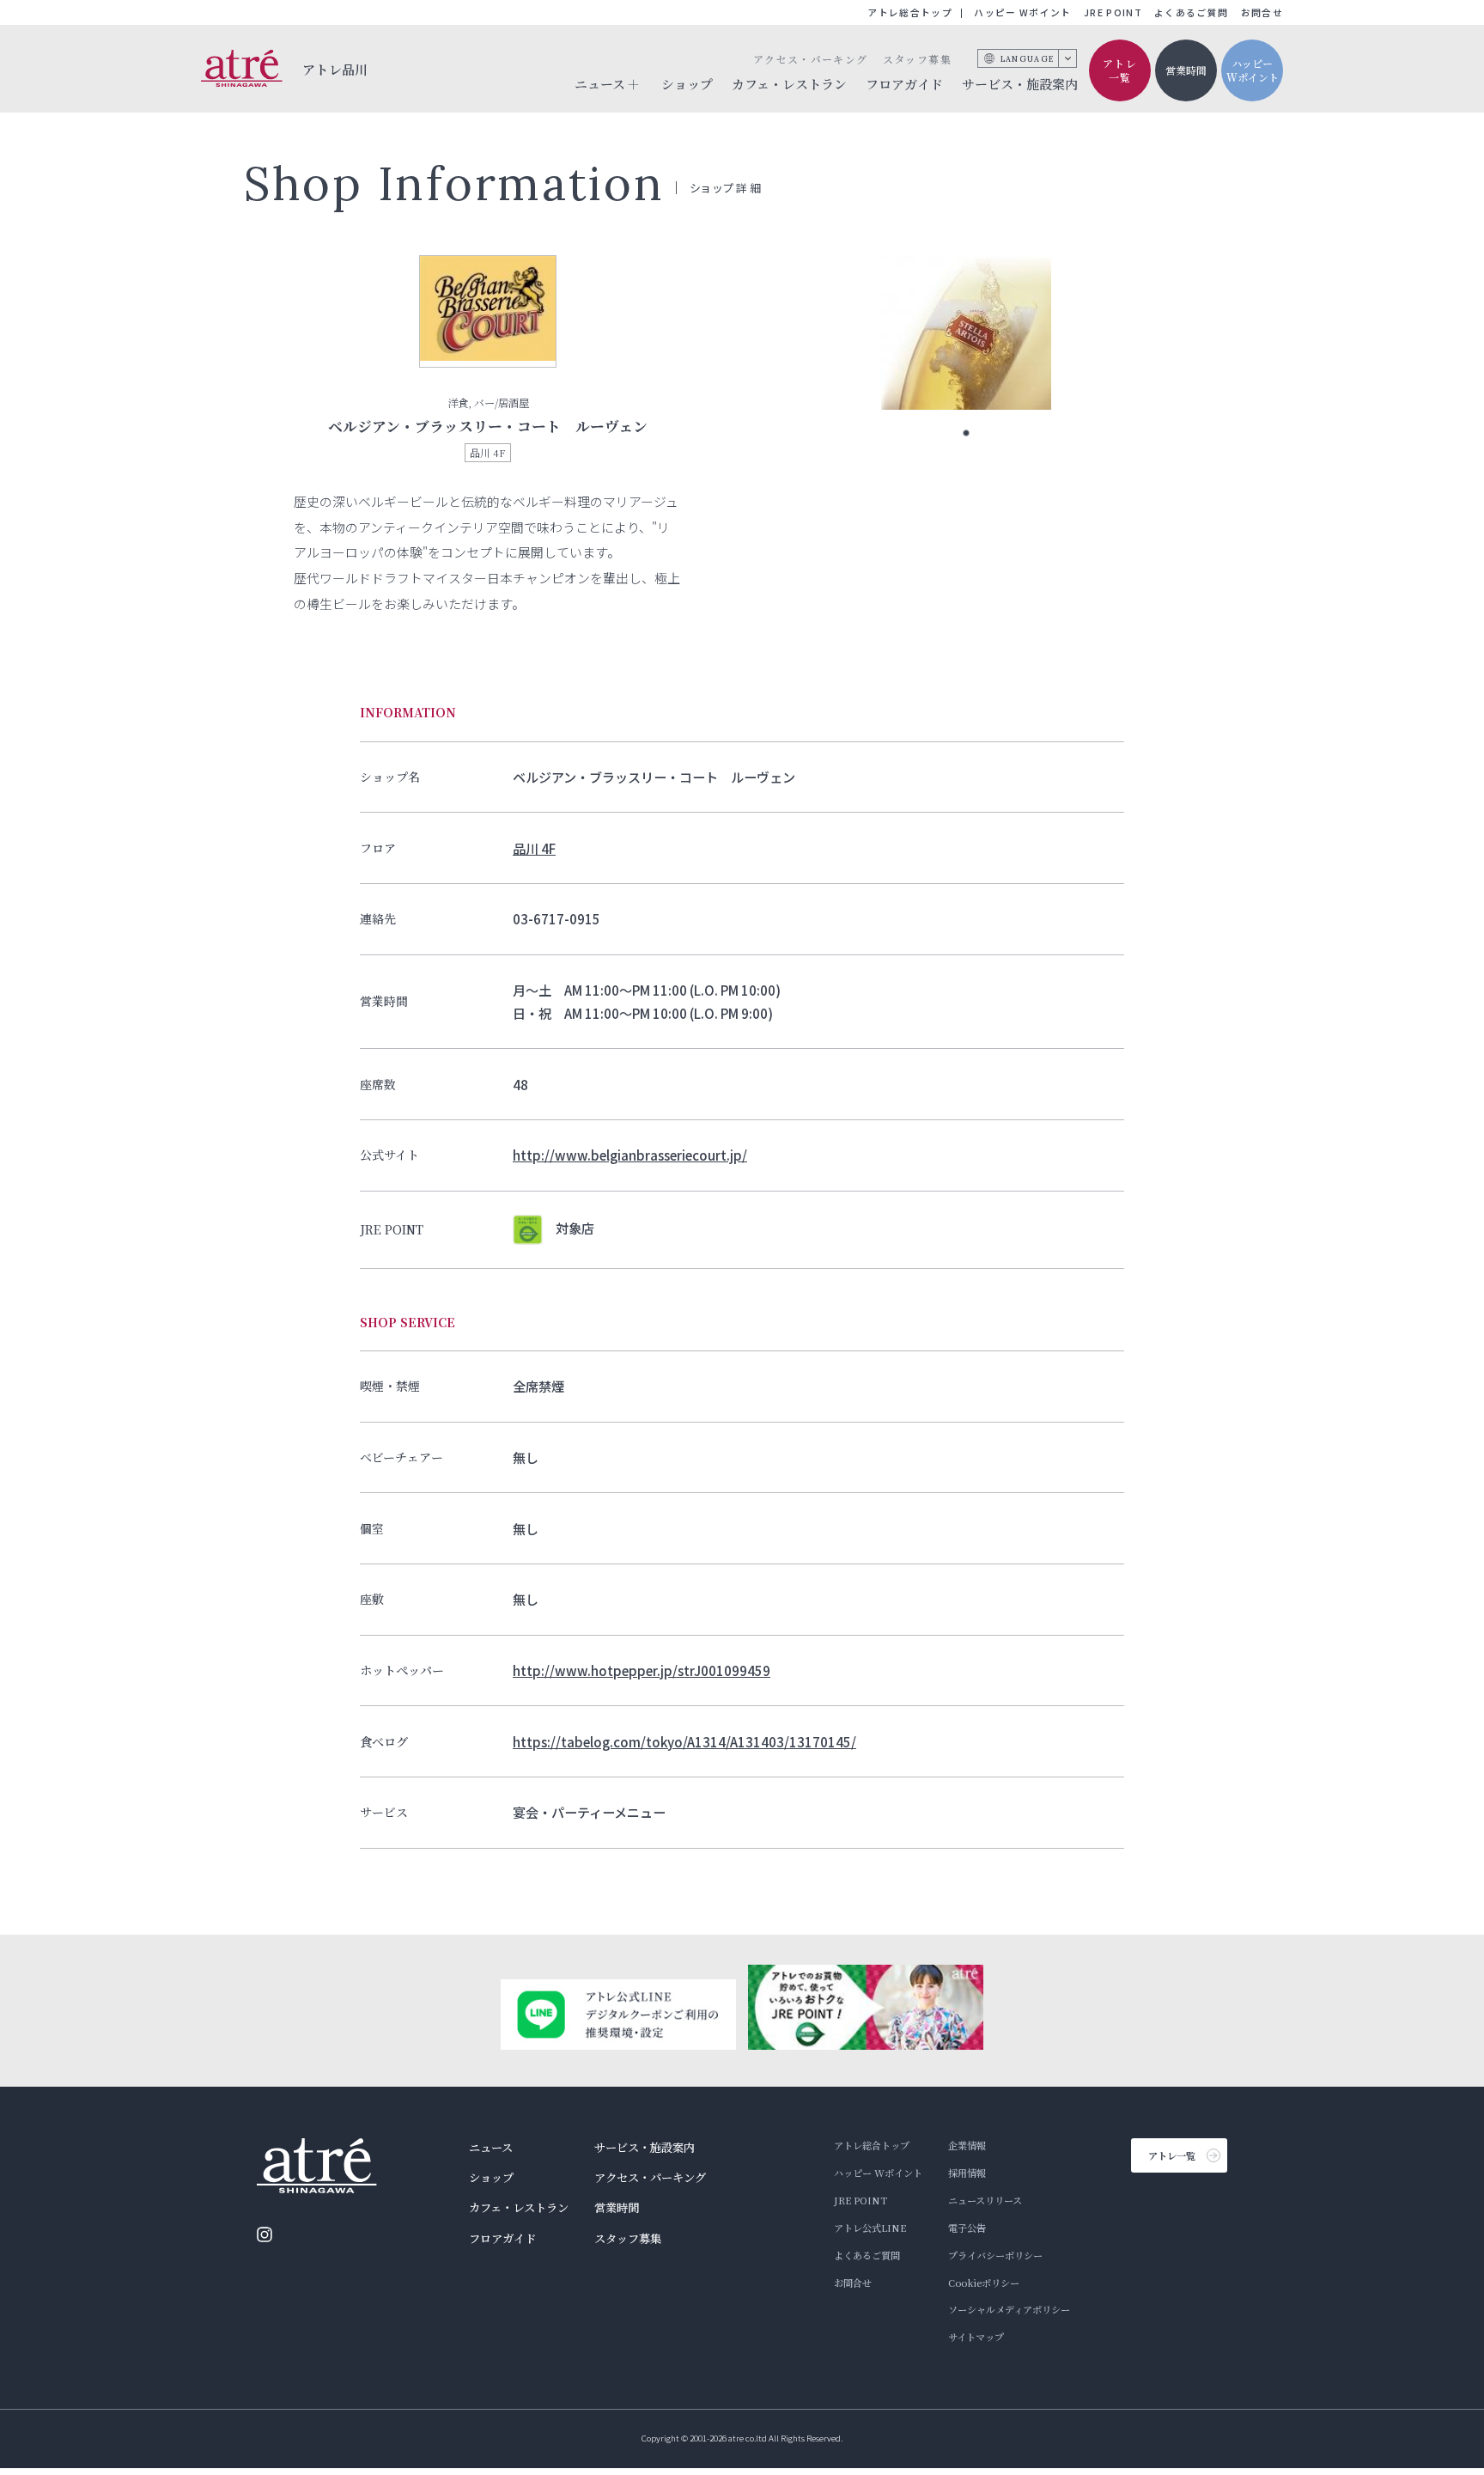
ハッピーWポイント (1253, 70)
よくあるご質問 (1191, 12)
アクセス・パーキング (810, 59)
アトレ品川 (335, 69)
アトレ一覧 (1120, 70)
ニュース (491, 2147)
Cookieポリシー (984, 2283)
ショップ (687, 84)
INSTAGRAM (265, 2234)
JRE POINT (1113, 12)
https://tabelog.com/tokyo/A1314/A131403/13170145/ (684, 1741)
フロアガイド (904, 84)
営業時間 (1186, 70)
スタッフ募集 (917, 59)
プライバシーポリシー (995, 2255)
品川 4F (534, 848)
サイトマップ (976, 2337)
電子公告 (967, 2228)
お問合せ (1262, 12)
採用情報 (967, 2173)
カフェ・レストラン (789, 84)
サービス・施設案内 (1020, 84)
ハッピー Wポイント (1022, 12)
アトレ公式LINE (870, 2228)
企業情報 (967, 2145)
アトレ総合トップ (910, 12)
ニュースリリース (985, 2200)
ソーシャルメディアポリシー (1009, 2309)
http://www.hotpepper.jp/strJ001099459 (642, 1670)
